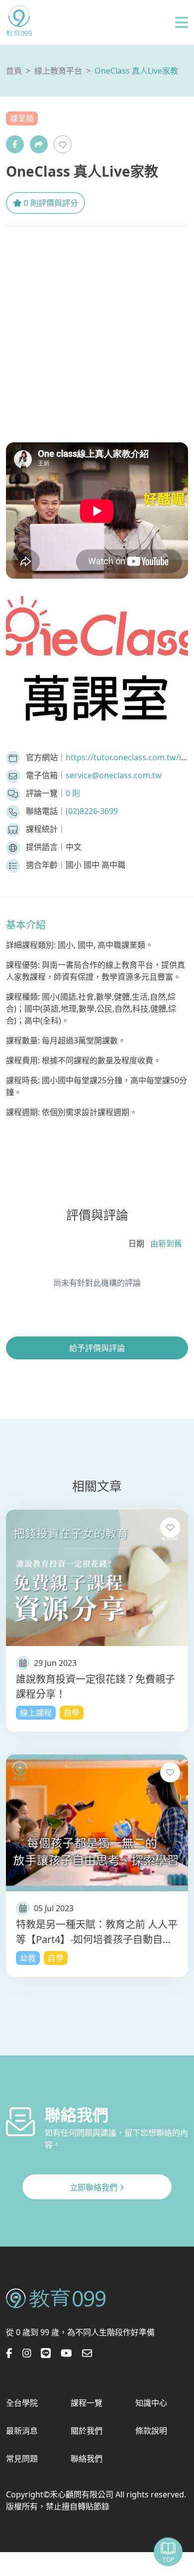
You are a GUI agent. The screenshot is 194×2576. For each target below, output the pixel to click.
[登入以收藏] (63, 144)
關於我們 (87, 2431)
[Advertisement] (97, 328)
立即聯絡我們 (95, 2187)
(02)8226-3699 (92, 811)
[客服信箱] (87, 2354)
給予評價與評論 (97, 1348)
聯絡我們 (87, 2459)
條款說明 (151, 2431)
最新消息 (22, 2431)
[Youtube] (66, 2354)
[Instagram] (27, 2354)
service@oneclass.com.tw (114, 775)
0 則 (73, 793)
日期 (136, 1243)
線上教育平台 (58, 71)
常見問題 (22, 2459)
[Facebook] (15, 144)
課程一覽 (87, 2403)
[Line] (46, 2354)
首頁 (14, 71)
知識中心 (151, 2403)
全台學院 (22, 2403)
